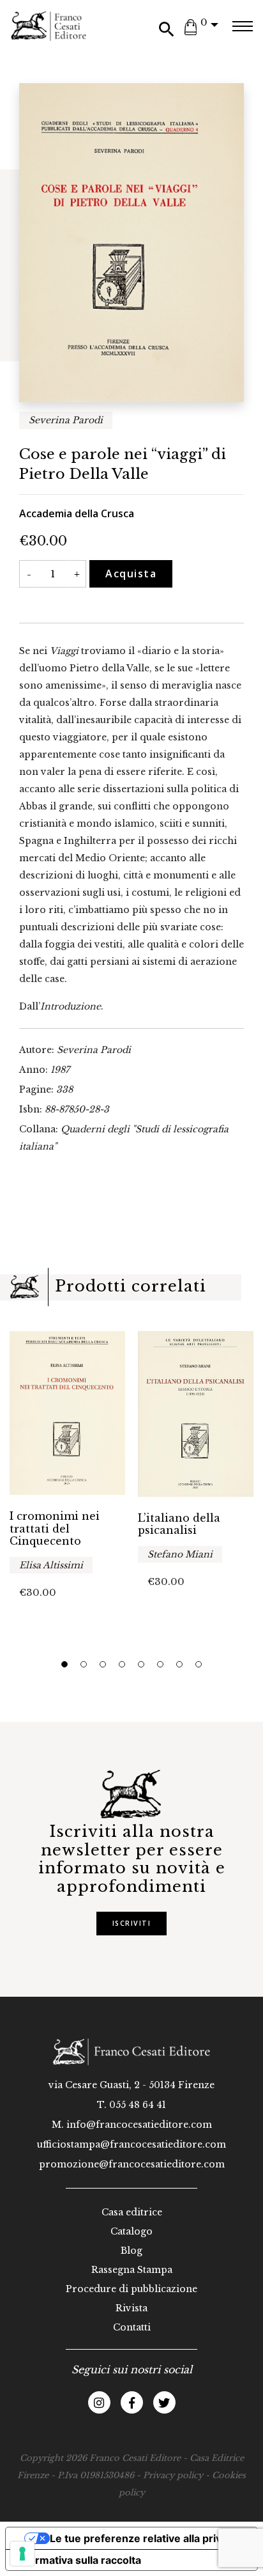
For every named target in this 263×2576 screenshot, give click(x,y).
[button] (64, 1664)
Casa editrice (132, 2212)
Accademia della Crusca (77, 513)
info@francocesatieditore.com (139, 2125)
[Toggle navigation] (242, 26)
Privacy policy (173, 2475)
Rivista (131, 2308)
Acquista (131, 574)
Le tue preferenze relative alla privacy (144, 2538)
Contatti (132, 2327)
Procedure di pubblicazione (131, 2289)
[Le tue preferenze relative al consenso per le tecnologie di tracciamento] (22, 2554)
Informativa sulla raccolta (79, 2560)
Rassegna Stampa (132, 2270)
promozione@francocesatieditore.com (132, 2164)
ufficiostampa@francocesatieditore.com (131, 2144)
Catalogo (131, 2231)
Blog (131, 2251)
